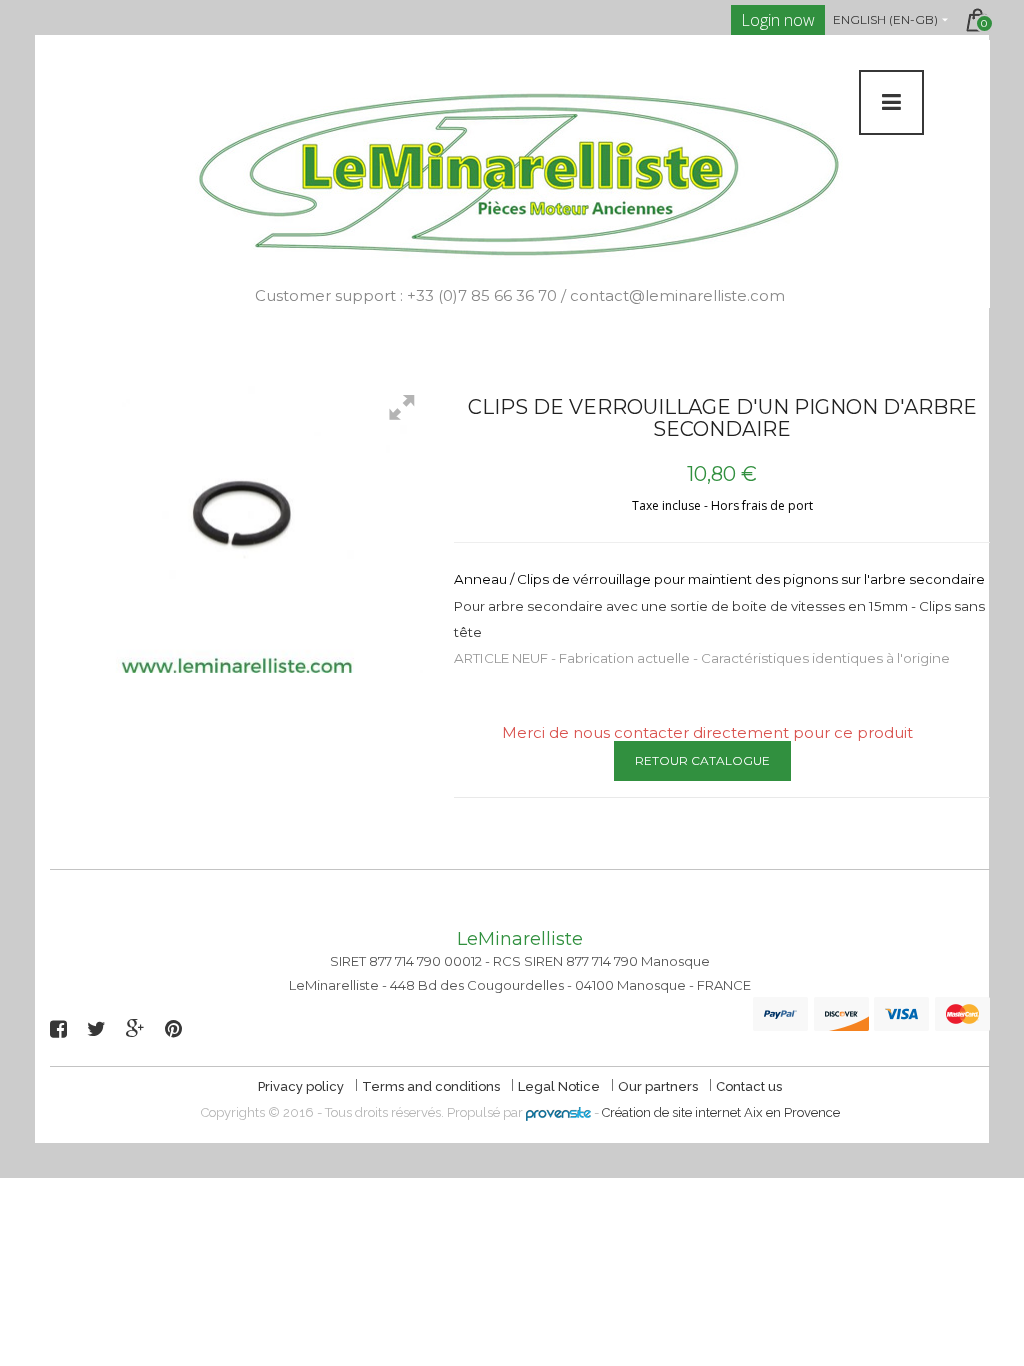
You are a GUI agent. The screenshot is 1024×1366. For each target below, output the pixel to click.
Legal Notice (560, 1086)
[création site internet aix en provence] (558, 1112)
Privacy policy (302, 1086)
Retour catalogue (702, 760)
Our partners (659, 1086)
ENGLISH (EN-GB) (885, 19)
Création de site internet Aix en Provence (721, 1112)
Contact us (749, 1086)
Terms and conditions (432, 1086)
